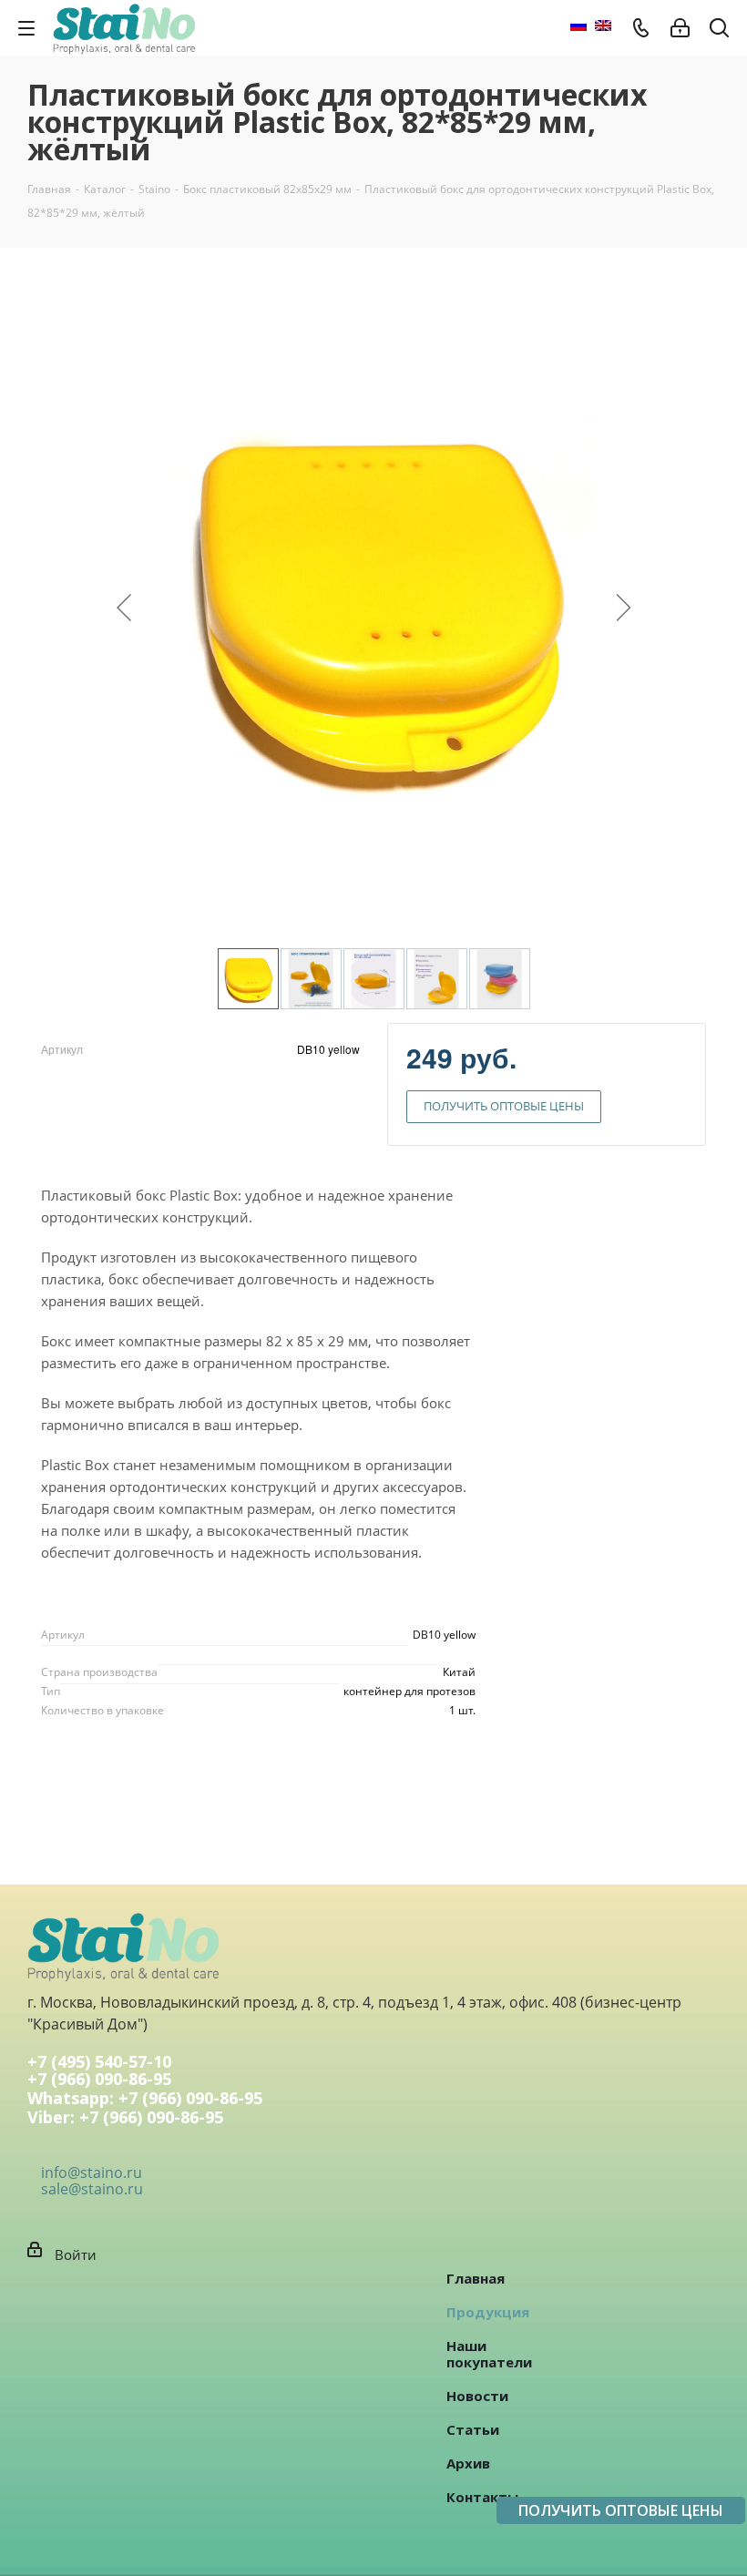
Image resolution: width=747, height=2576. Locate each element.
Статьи (473, 2429)
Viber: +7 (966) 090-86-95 (125, 2118)
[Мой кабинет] (680, 28)
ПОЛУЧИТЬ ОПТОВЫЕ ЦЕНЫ (504, 1106)
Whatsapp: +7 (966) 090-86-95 (145, 2099)
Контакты (482, 2497)
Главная (476, 2278)
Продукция (488, 2312)
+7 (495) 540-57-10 (99, 2061)
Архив (468, 2463)
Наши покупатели (489, 2354)
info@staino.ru (92, 2172)
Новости (477, 2396)
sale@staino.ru (92, 2189)
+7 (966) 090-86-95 (99, 2080)
